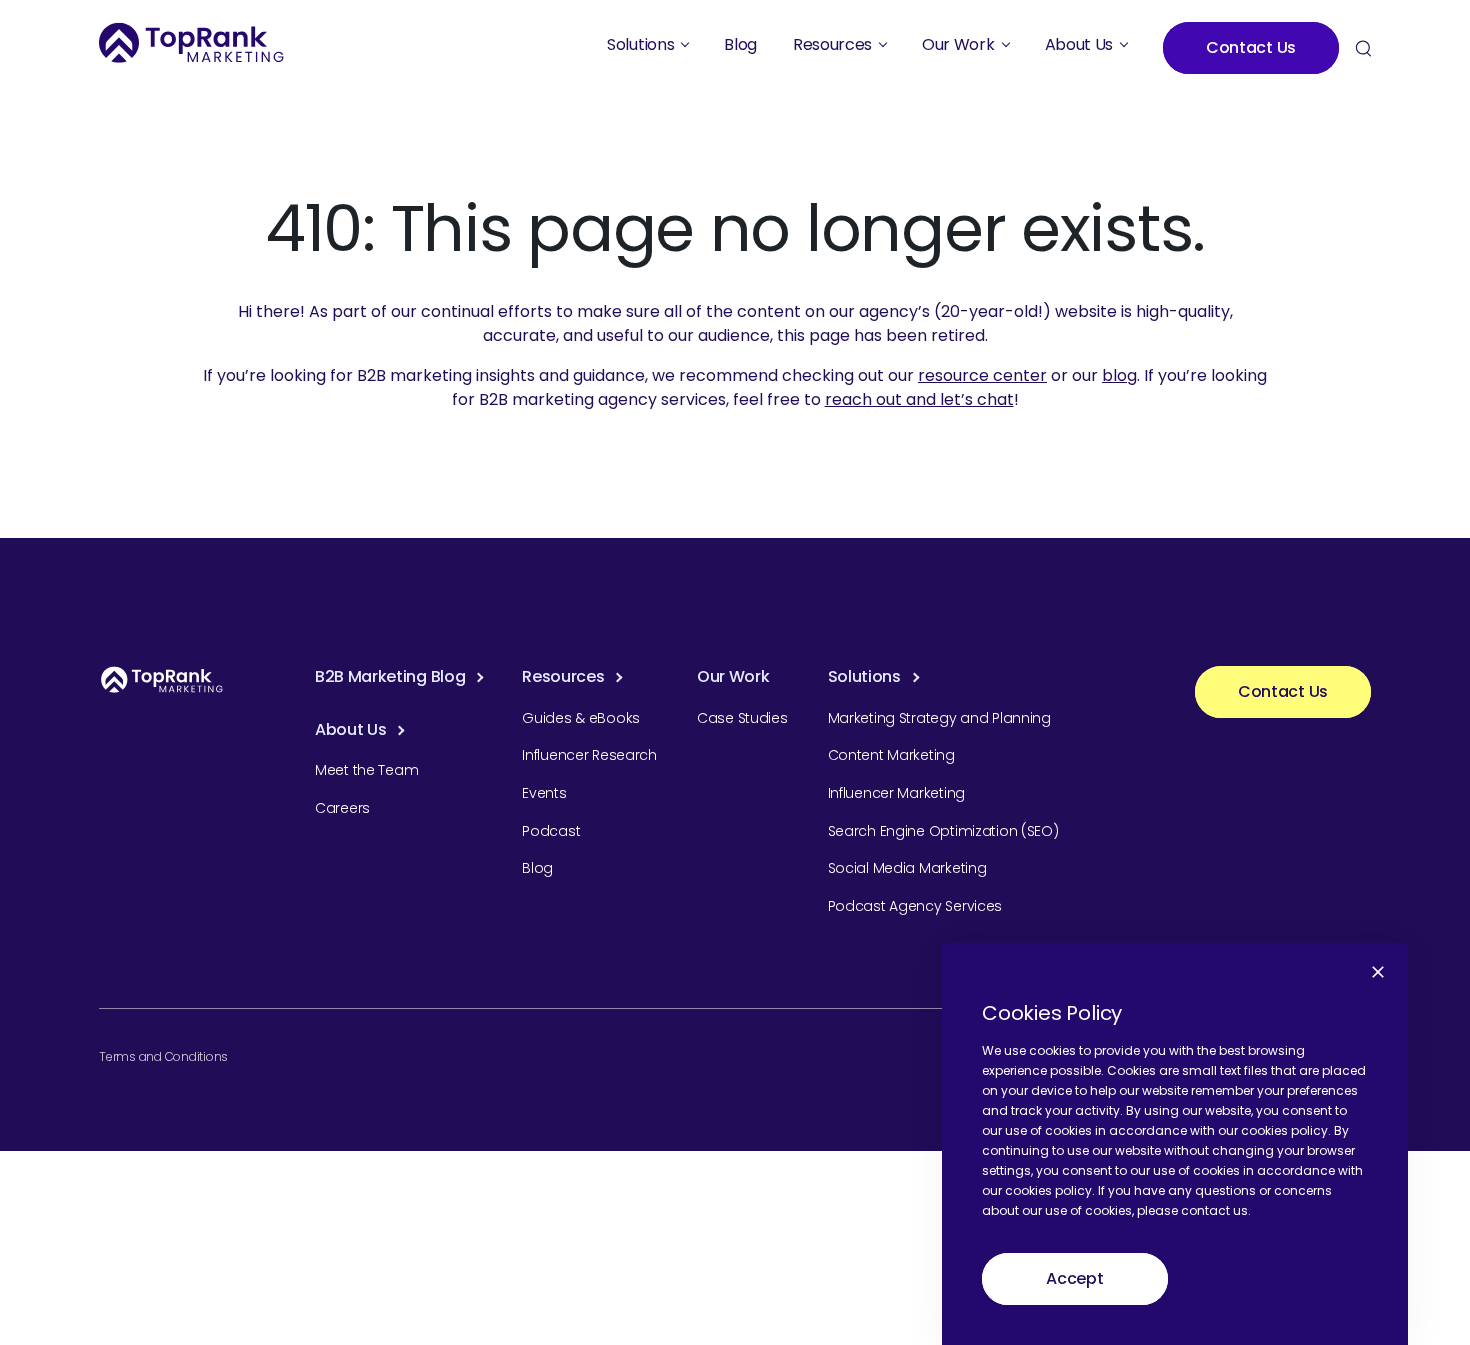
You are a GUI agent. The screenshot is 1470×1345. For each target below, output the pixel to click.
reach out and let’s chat (919, 399)
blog (1119, 375)
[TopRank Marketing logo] (162, 679)
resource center (982, 375)
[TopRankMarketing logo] (191, 42)
